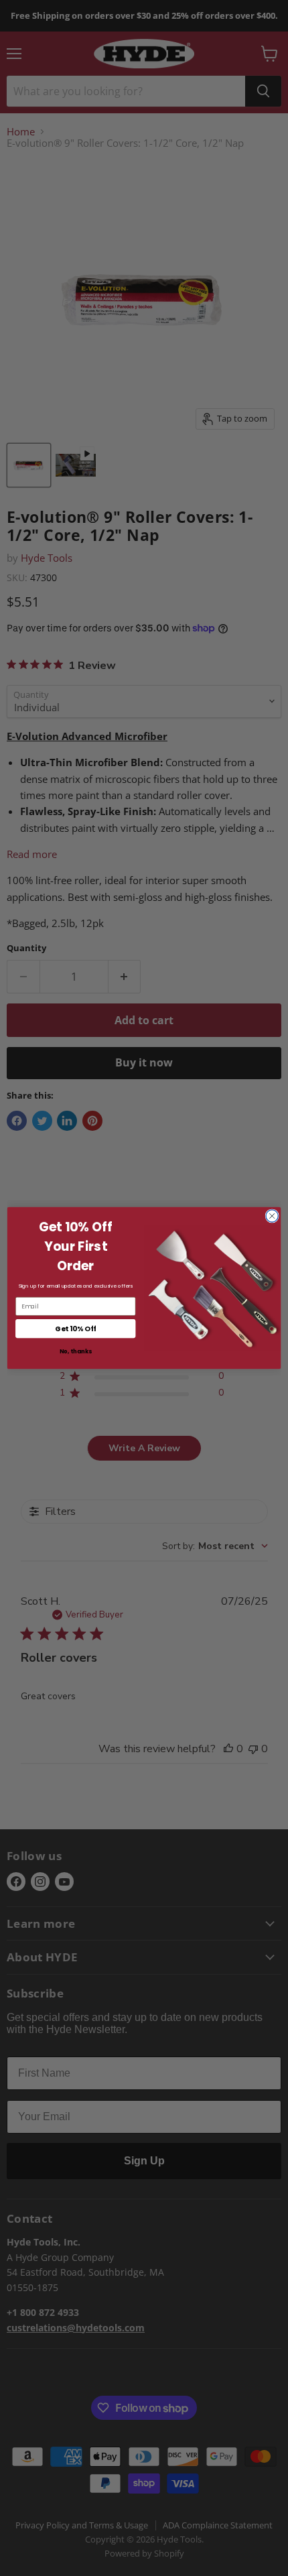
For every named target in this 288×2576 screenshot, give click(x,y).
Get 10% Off (75, 1329)
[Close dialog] (272, 1216)
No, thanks (76, 1351)
